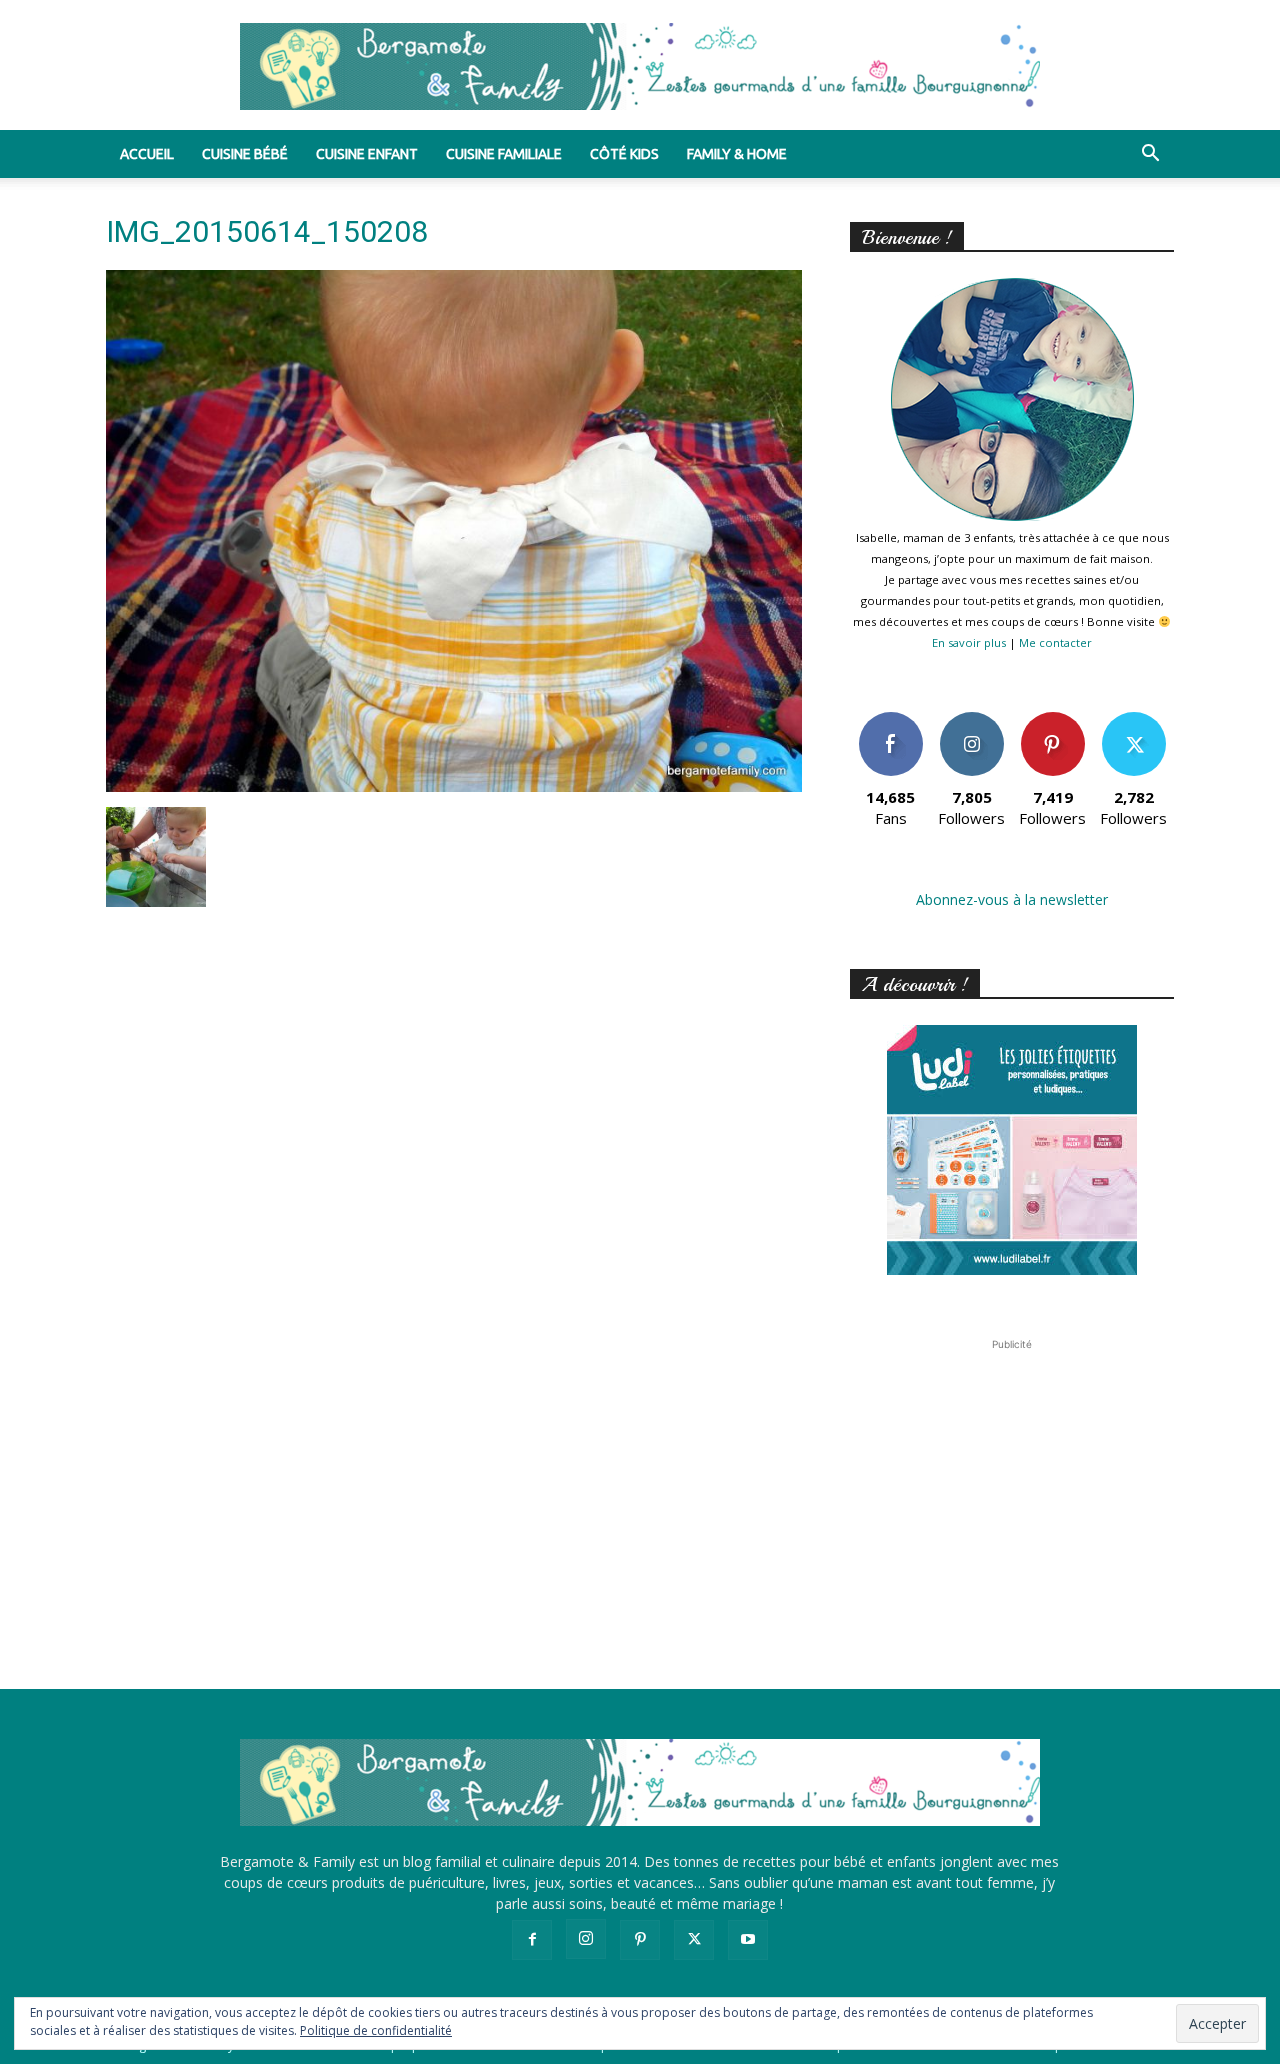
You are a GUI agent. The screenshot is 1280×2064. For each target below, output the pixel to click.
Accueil (147, 154)
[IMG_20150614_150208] (454, 786)
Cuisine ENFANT (367, 154)
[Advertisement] (1012, 1480)
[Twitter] (694, 1940)
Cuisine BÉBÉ (245, 154)
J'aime (891, 719)
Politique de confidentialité (376, 2030)
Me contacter (1055, 642)
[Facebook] (532, 1940)
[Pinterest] (640, 1940)
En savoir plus (969, 642)
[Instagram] (586, 1939)
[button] (1150, 155)
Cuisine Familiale (504, 154)
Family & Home (737, 154)
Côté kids (624, 154)
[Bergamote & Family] (640, 66)
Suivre (971, 719)
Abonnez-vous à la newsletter (1012, 899)
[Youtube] (748, 1940)
